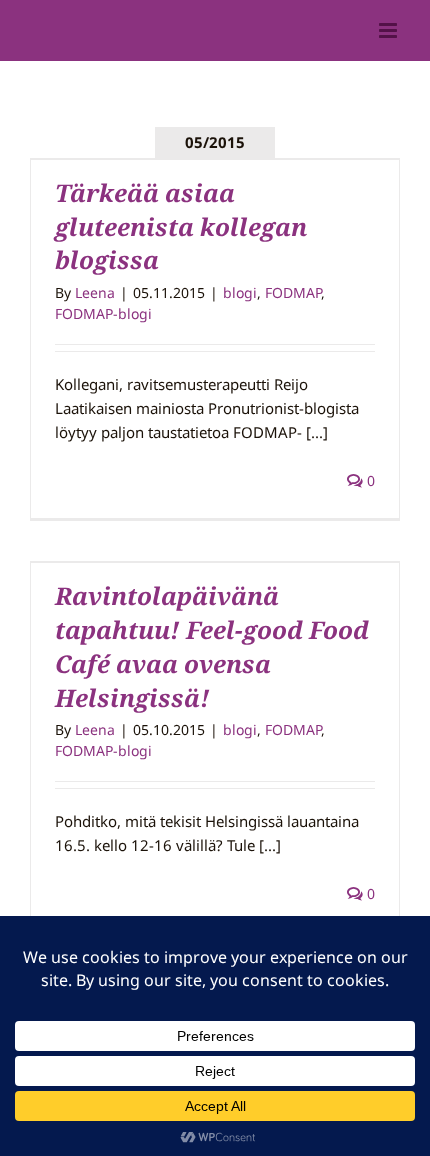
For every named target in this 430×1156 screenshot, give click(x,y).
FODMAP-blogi (103, 313)
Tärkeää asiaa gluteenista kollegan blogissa (181, 226)
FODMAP (293, 292)
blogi (240, 292)
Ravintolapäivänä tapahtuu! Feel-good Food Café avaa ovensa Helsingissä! (212, 646)
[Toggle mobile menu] (389, 30)
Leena (95, 292)
